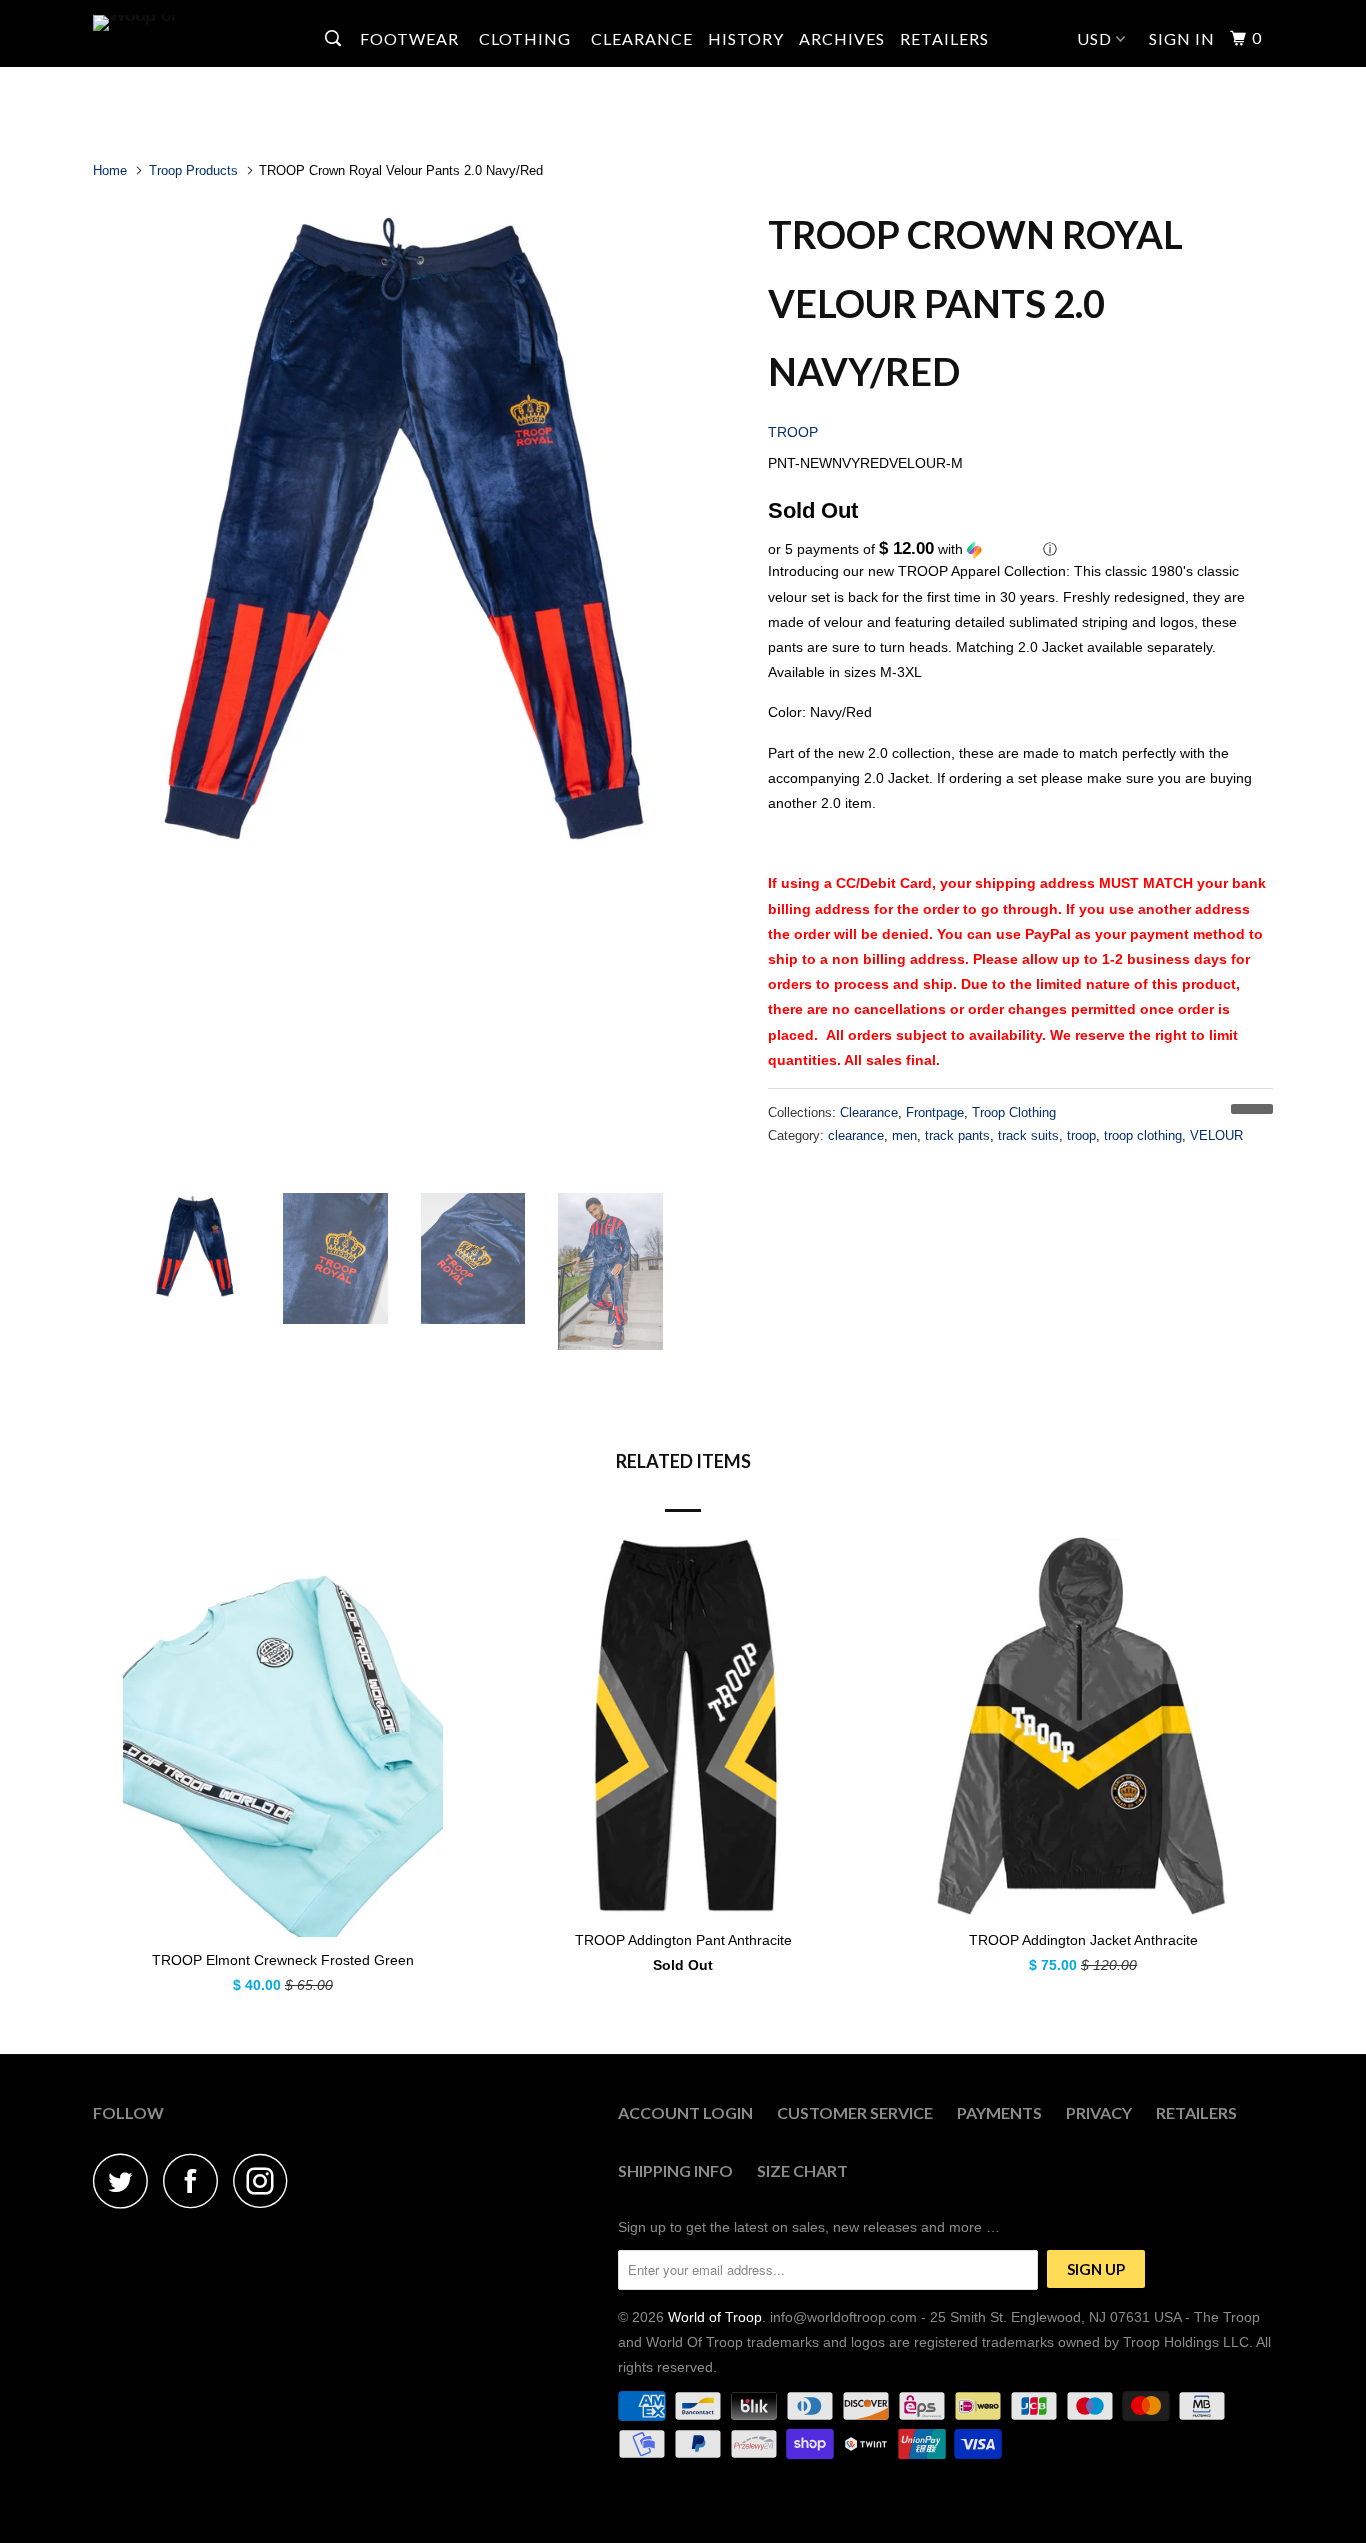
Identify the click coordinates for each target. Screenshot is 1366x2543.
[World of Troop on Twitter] (126, 2180)
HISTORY (746, 38)
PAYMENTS (999, 2112)
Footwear (411, 38)
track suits (1028, 1135)
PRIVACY (1099, 2112)
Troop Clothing (1014, 1112)
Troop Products (193, 170)
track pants (957, 1135)
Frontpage (935, 1112)
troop (1081, 1135)
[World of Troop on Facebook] (196, 2180)
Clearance (869, 1112)
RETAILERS (944, 38)
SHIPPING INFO (675, 2170)
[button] (1020, 549)
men (904, 1135)
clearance (856, 1135)
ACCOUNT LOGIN (685, 2112)
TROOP (793, 432)
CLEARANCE (642, 38)
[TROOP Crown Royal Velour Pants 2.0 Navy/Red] (420, 523)
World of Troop (715, 2317)
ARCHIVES (842, 38)
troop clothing (1143, 1135)
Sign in (1182, 38)
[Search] (335, 38)
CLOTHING (527, 38)
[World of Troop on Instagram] (266, 2180)
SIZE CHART (802, 2170)
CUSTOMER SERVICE (855, 2112)
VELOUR (1216, 1135)
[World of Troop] (195, 23)
